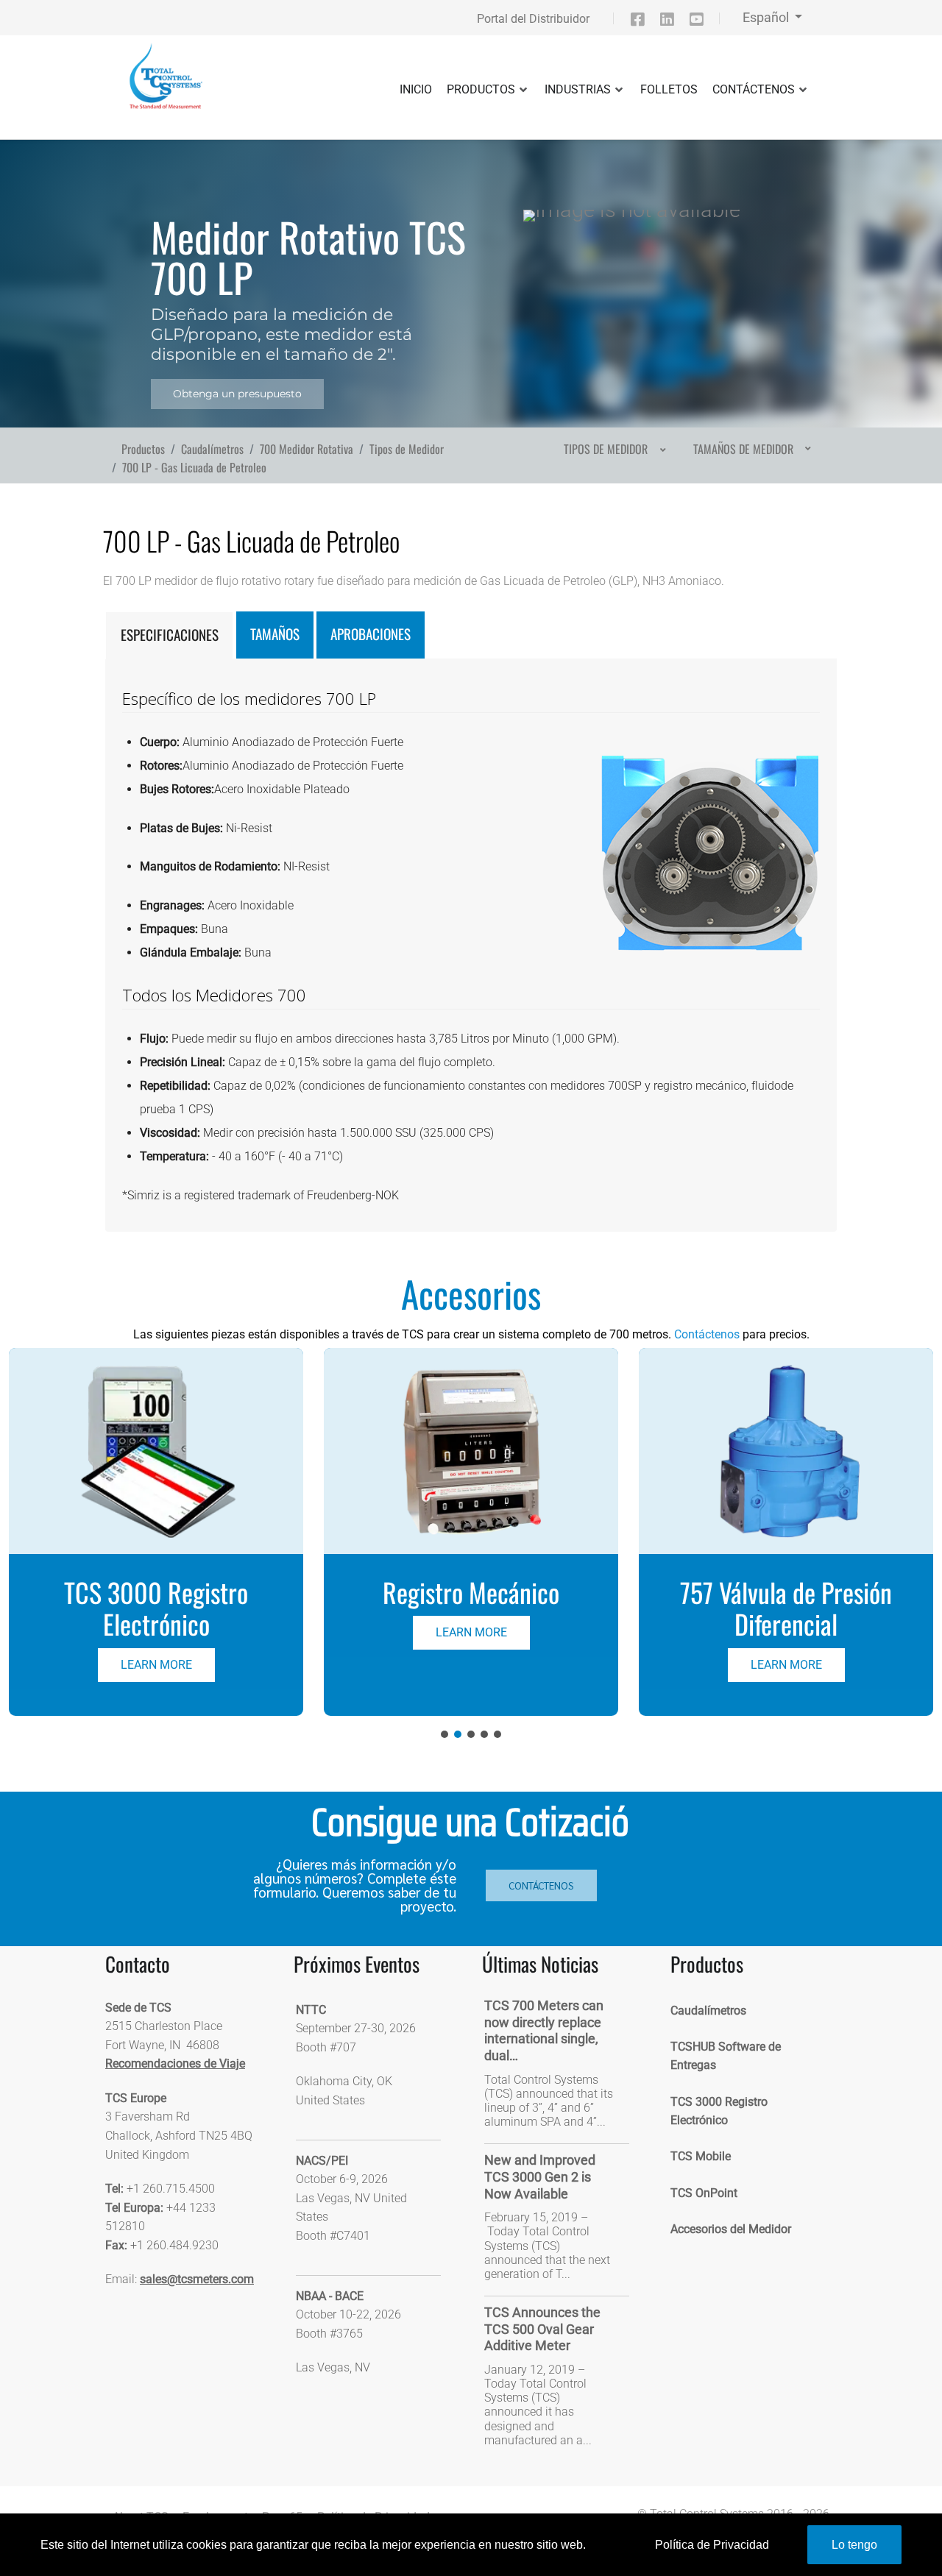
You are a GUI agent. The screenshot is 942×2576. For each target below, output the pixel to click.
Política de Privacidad (712, 2545)
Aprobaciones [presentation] (371, 634)
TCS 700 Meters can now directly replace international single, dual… (544, 2030)
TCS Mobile (701, 2156)
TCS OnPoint (704, 2193)
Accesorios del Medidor (731, 2229)
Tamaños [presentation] (275, 634)
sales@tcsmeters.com (197, 2279)
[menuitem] (613, 449)
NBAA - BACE (330, 2296)
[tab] (169, 635)
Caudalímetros (708, 2011)
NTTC (311, 2010)
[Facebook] (645, 22)
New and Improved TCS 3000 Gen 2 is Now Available (540, 2176)
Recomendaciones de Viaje (175, 2064)
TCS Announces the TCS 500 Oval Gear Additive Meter (542, 2329)
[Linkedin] (673, 22)
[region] (471, 265)
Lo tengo (854, 2545)
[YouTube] (703, 22)
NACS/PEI (322, 2161)
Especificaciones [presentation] (170, 635)
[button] (156, 1532)
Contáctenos (707, 1334)
